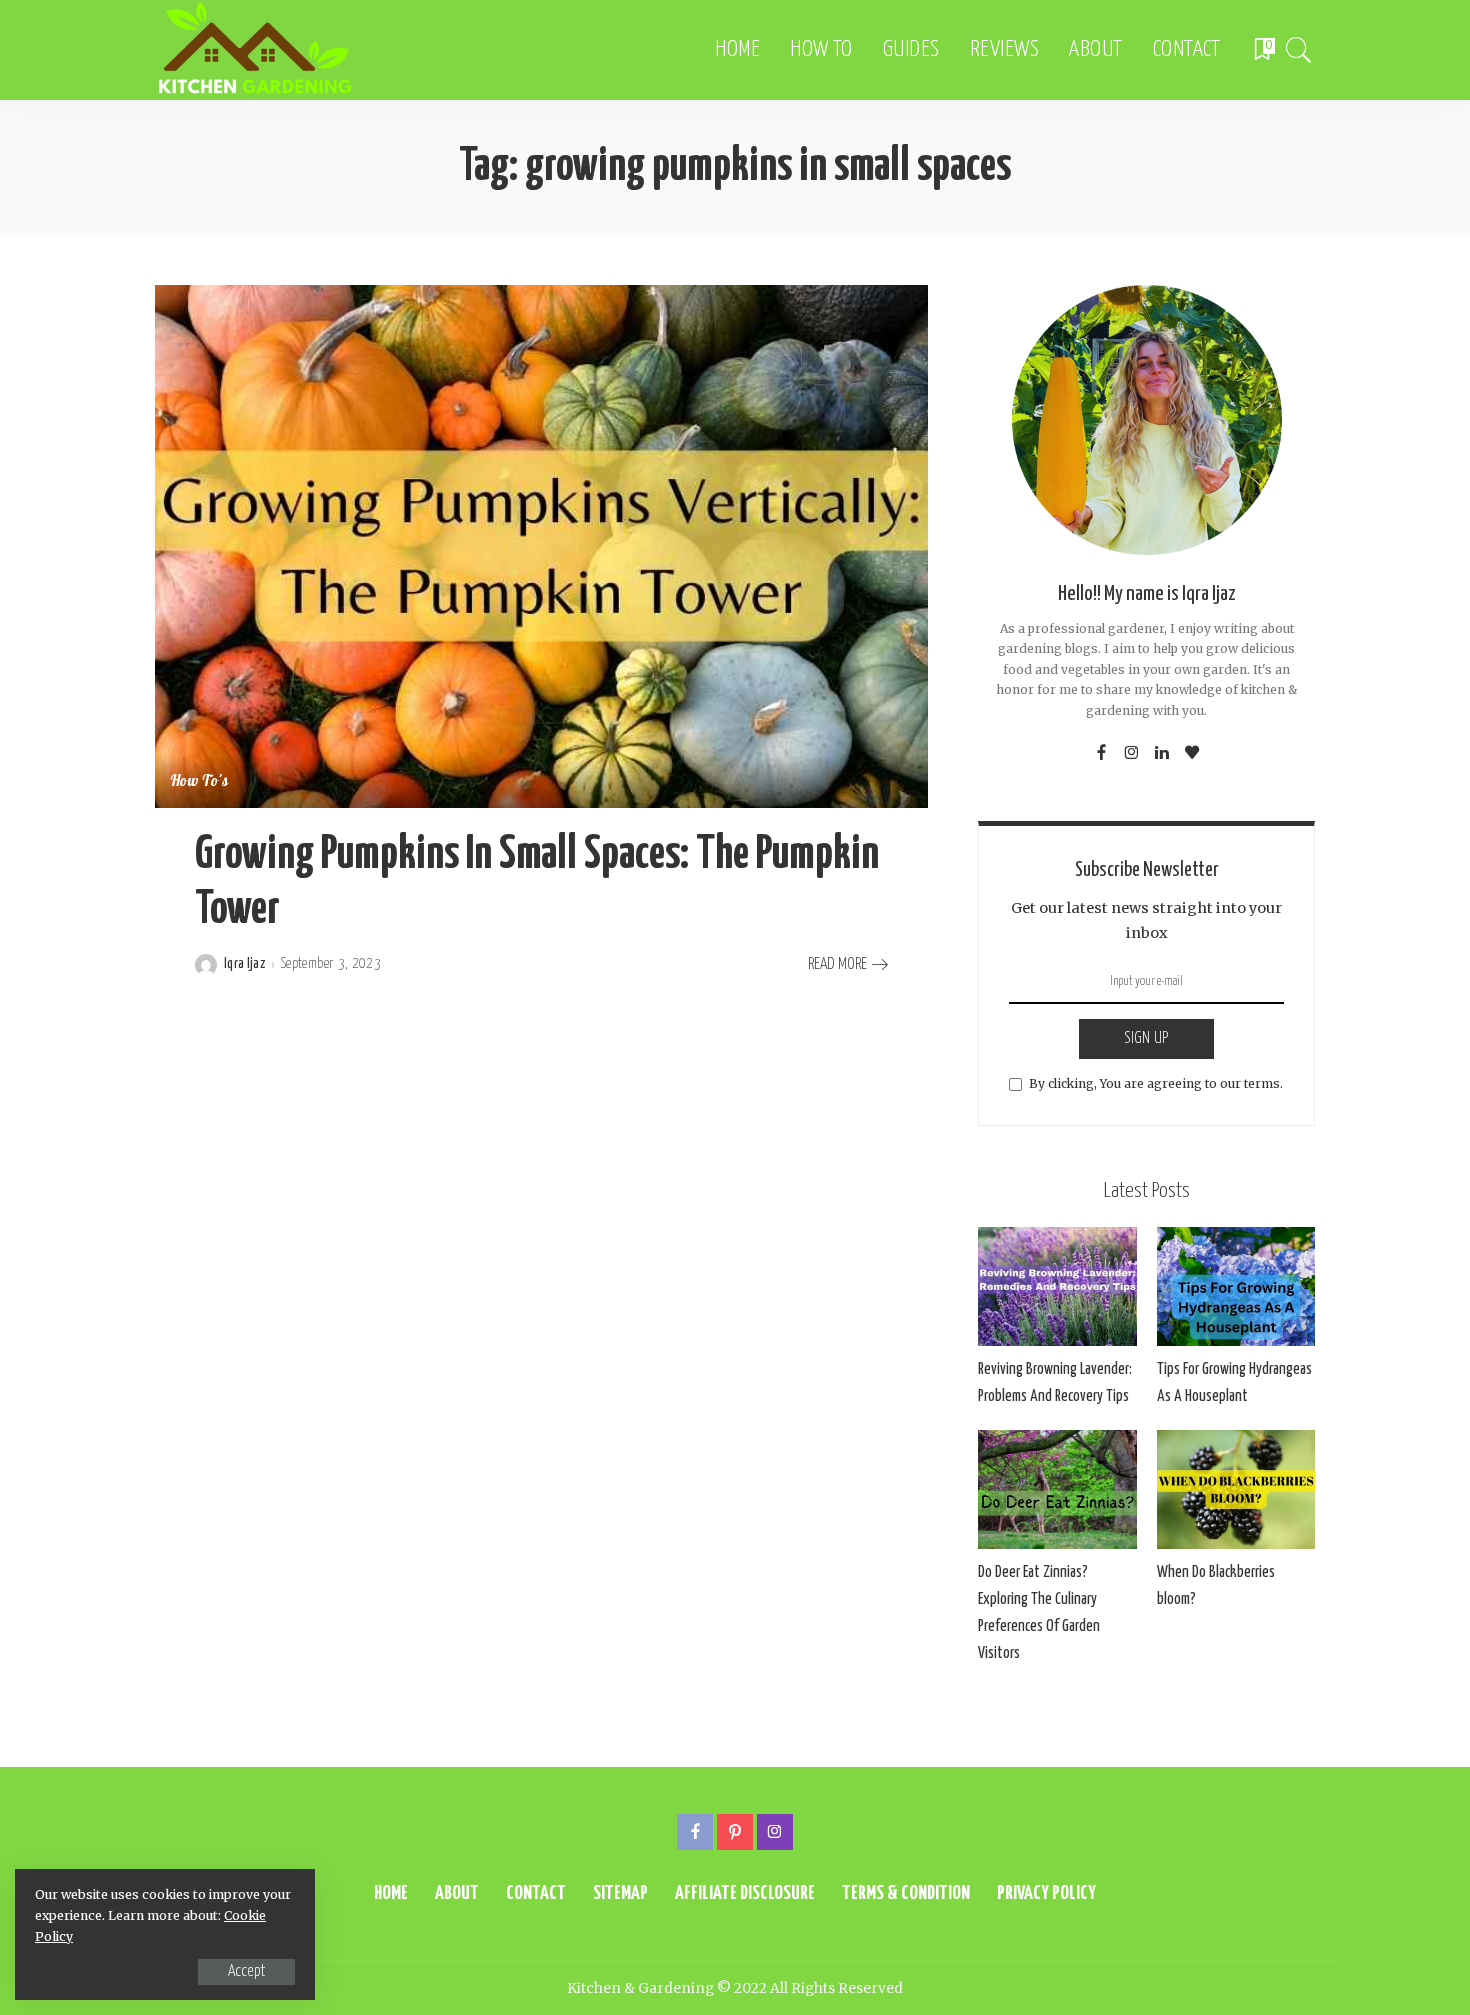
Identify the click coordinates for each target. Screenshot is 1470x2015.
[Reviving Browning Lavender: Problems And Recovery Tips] (1057, 1286)
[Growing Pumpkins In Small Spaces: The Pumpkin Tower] (541, 546)
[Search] (1299, 50)
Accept (246, 1971)
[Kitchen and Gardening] (255, 50)
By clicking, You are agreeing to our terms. (1156, 1083)
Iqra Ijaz (244, 964)
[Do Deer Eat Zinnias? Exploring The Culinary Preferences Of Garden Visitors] (1057, 1489)
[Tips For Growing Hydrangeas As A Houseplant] (1236, 1286)
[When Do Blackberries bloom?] (1236, 1489)
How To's (199, 782)
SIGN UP (1146, 1038)
